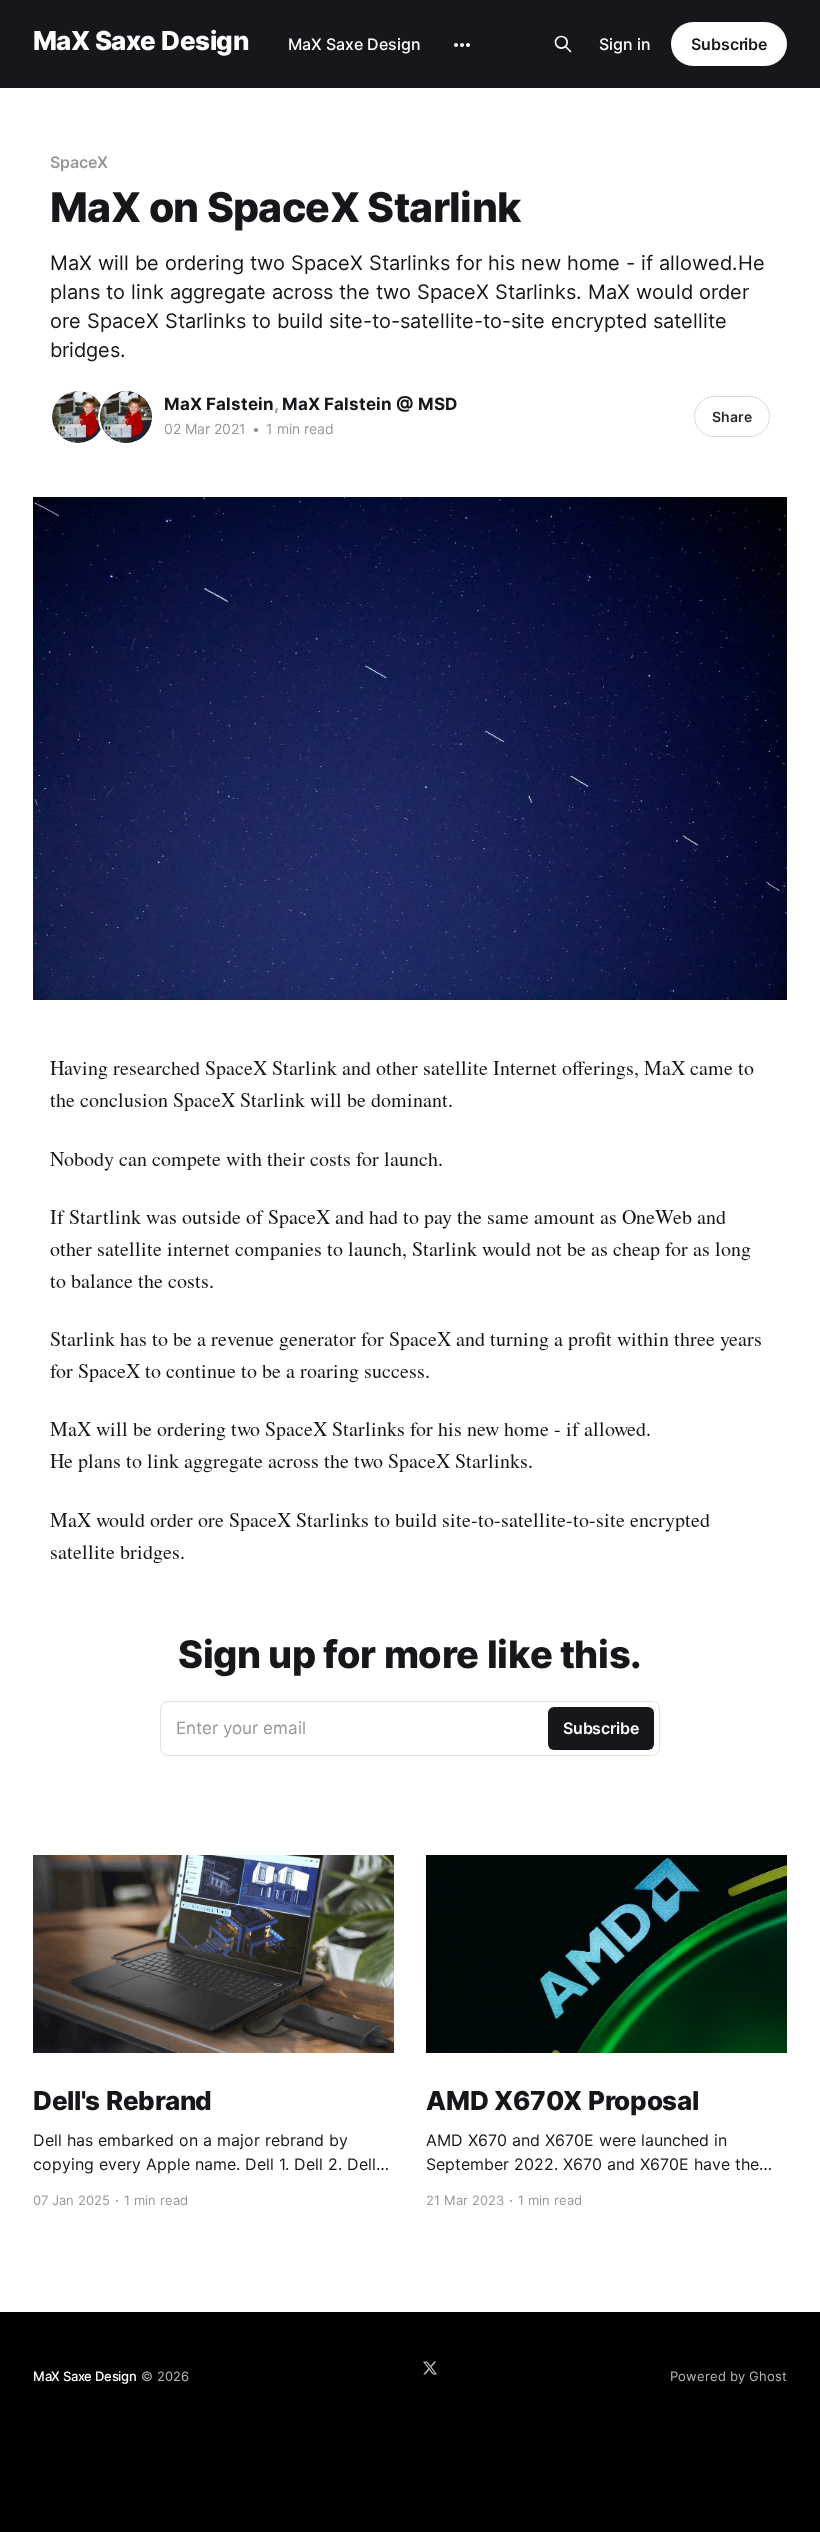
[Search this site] (563, 44)
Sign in (625, 44)
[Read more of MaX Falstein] (78, 417)
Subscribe (729, 44)
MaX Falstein (219, 404)
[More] (462, 45)
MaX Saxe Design (140, 41)
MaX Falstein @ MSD (369, 404)
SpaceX (79, 162)
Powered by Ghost (728, 2376)
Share (732, 416)
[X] (430, 2368)
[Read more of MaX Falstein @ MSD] (126, 417)
